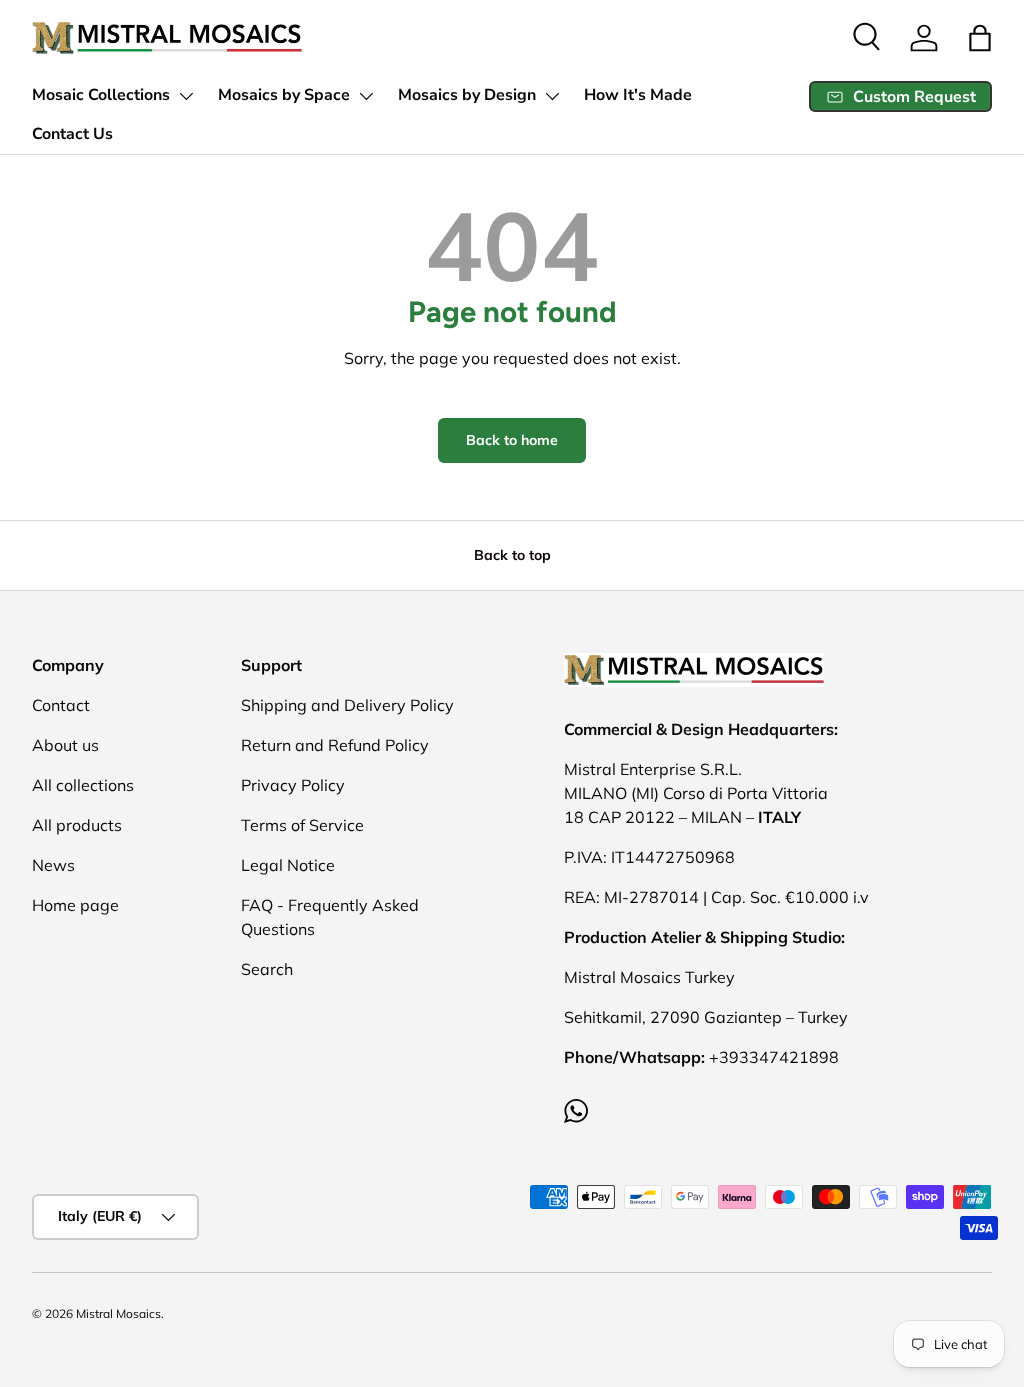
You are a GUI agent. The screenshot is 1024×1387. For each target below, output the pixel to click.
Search (267, 969)
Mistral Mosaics (118, 1313)
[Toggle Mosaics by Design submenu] (552, 96)
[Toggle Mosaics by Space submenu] (366, 96)
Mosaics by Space (284, 95)
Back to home (512, 440)
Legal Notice (288, 865)
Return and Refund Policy (335, 745)
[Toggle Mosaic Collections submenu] (186, 96)
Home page (75, 905)
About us (65, 745)
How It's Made (638, 95)
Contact (61, 705)
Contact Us (72, 134)
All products (77, 825)
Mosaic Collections (101, 95)
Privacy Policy (293, 785)
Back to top (512, 555)
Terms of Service (302, 825)
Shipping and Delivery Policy (347, 705)
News (53, 865)
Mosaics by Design (467, 95)
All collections (83, 785)
